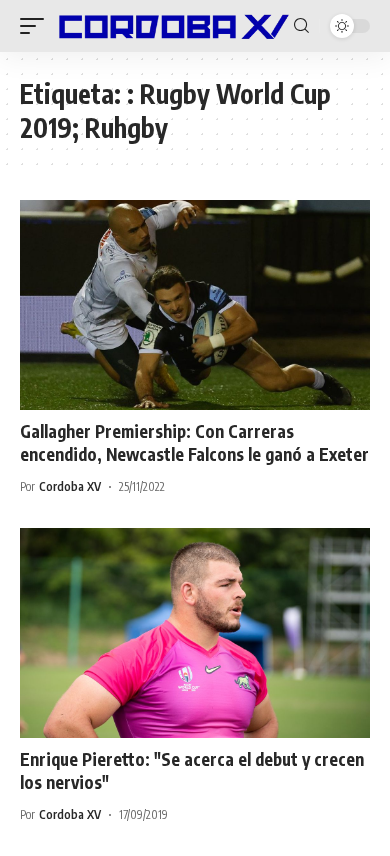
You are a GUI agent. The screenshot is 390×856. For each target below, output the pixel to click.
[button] (37, 26)
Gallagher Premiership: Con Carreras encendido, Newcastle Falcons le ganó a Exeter (194, 443)
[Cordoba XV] (171, 26)
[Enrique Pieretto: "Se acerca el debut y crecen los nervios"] (195, 633)
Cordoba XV (70, 486)
